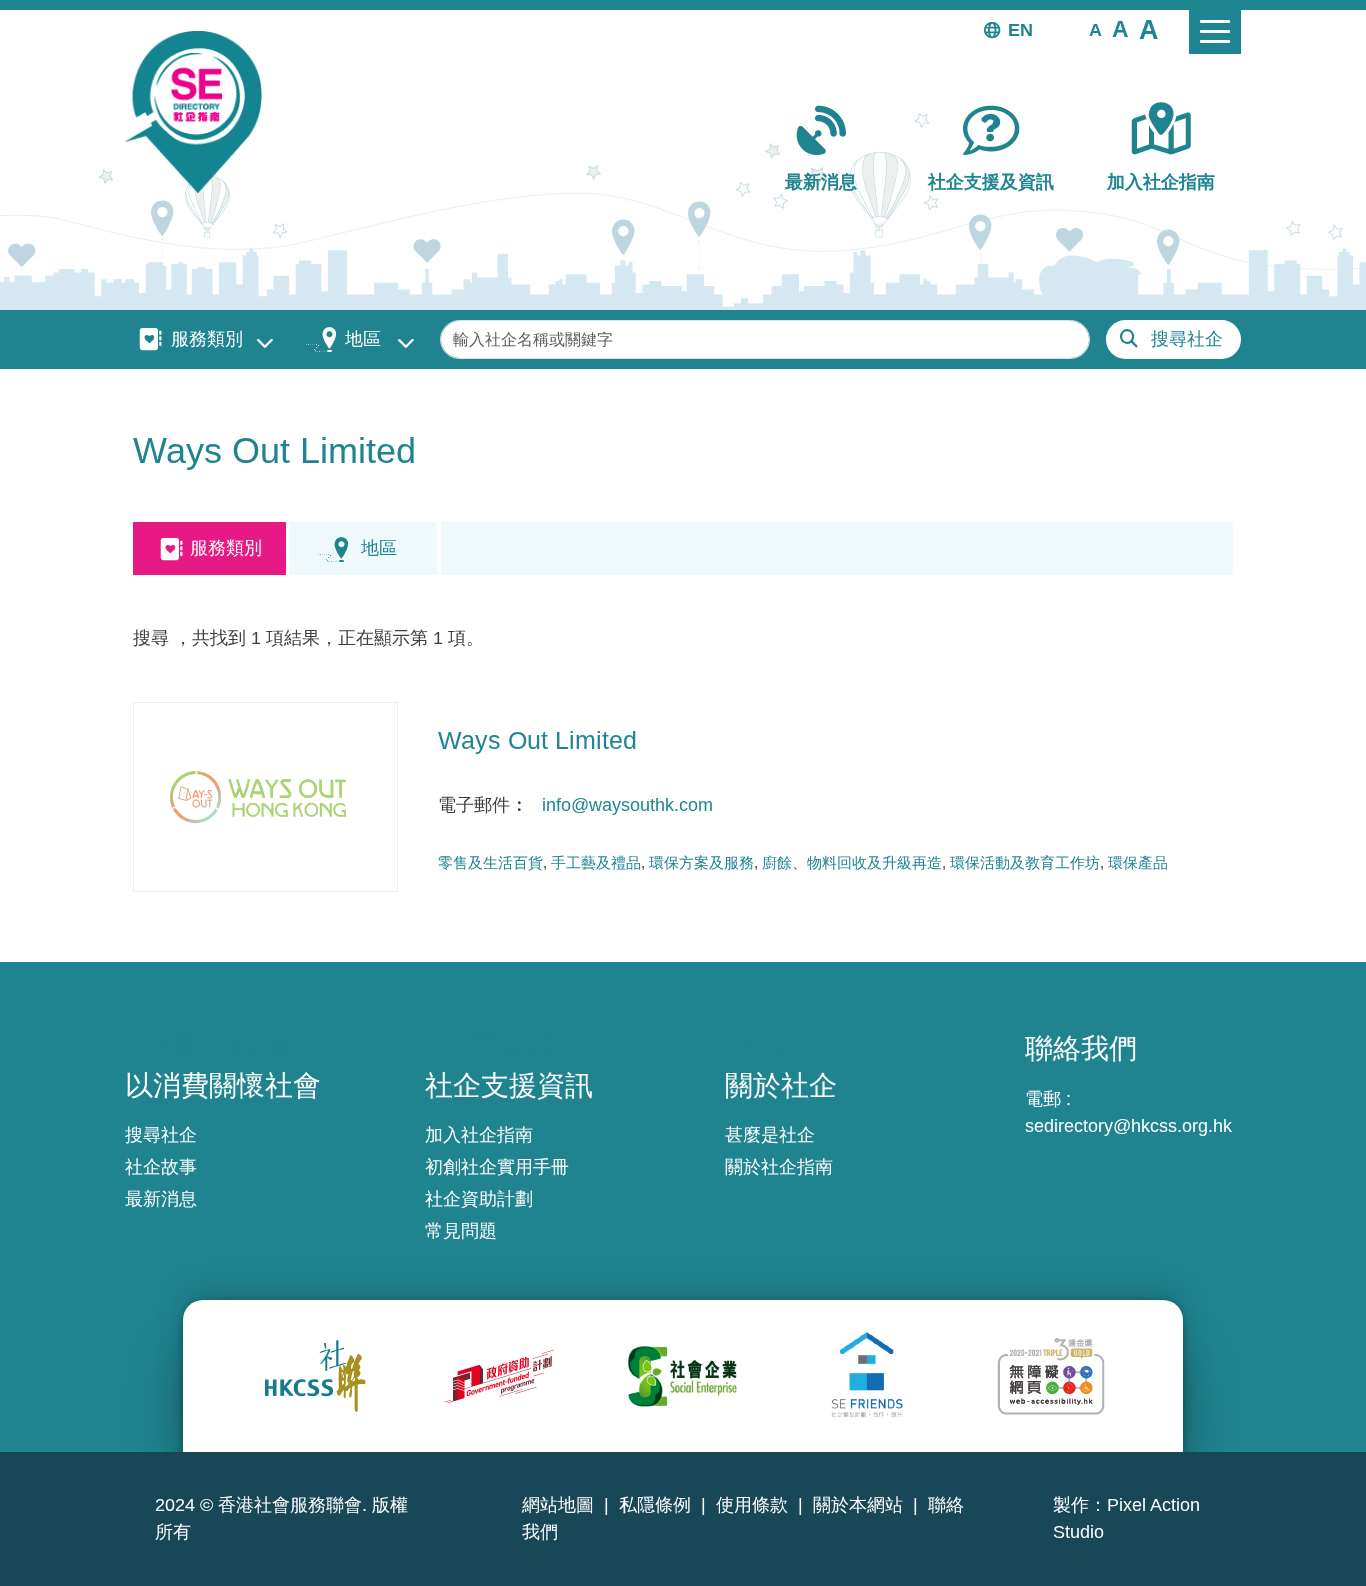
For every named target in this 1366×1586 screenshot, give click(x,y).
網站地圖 (558, 1505)
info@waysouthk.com (627, 805)
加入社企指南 (1161, 182)
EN (1020, 30)
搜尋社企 (1187, 339)
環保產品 (1138, 862)
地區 (363, 339)
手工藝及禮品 (596, 862)
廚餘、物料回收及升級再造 (852, 862)
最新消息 (821, 182)
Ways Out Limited (537, 740)
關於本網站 (858, 1505)
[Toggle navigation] (1215, 32)
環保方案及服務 (701, 862)
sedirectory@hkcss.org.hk (1128, 1126)
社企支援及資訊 (991, 182)
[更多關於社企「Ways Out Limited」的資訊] (265, 797)
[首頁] (201, 112)
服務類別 (207, 339)
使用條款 (752, 1505)
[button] (1095, 29)
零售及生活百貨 (490, 862)
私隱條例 (655, 1505)
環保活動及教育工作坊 (1025, 862)
